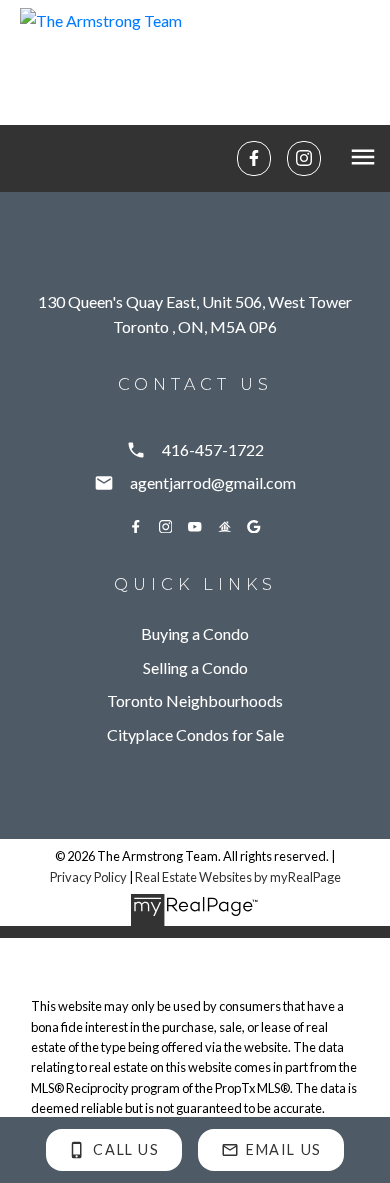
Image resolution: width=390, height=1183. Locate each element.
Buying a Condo (195, 633)
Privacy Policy (88, 877)
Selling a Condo (195, 667)
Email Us (284, 1149)
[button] (254, 158)
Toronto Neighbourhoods (195, 700)
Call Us (126, 1149)
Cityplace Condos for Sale (195, 734)
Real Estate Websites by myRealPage (238, 877)
